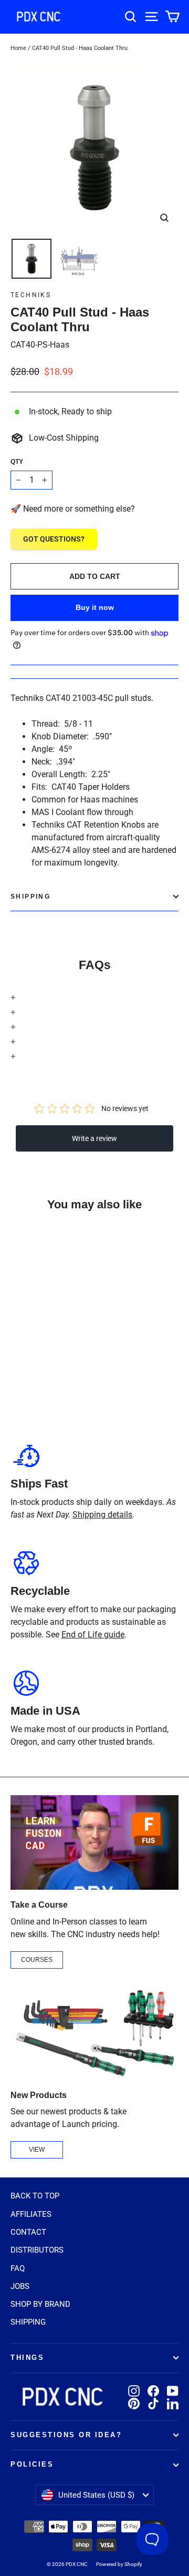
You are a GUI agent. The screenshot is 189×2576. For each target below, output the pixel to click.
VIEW (37, 2150)
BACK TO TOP (35, 2196)
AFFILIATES (31, 2214)
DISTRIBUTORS (37, 2250)
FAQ (18, 2268)
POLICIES (32, 2465)
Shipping (30, 897)
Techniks (31, 295)
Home (18, 48)
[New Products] (94, 2033)
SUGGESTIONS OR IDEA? (66, 2435)
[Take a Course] (94, 1842)
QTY (17, 462)
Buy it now (95, 607)
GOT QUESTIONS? (54, 539)
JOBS (20, 2286)
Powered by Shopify (119, 2564)
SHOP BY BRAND (40, 2304)
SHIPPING (28, 2322)
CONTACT (28, 2232)
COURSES (37, 1960)
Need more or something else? (79, 509)
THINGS (27, 2358)
